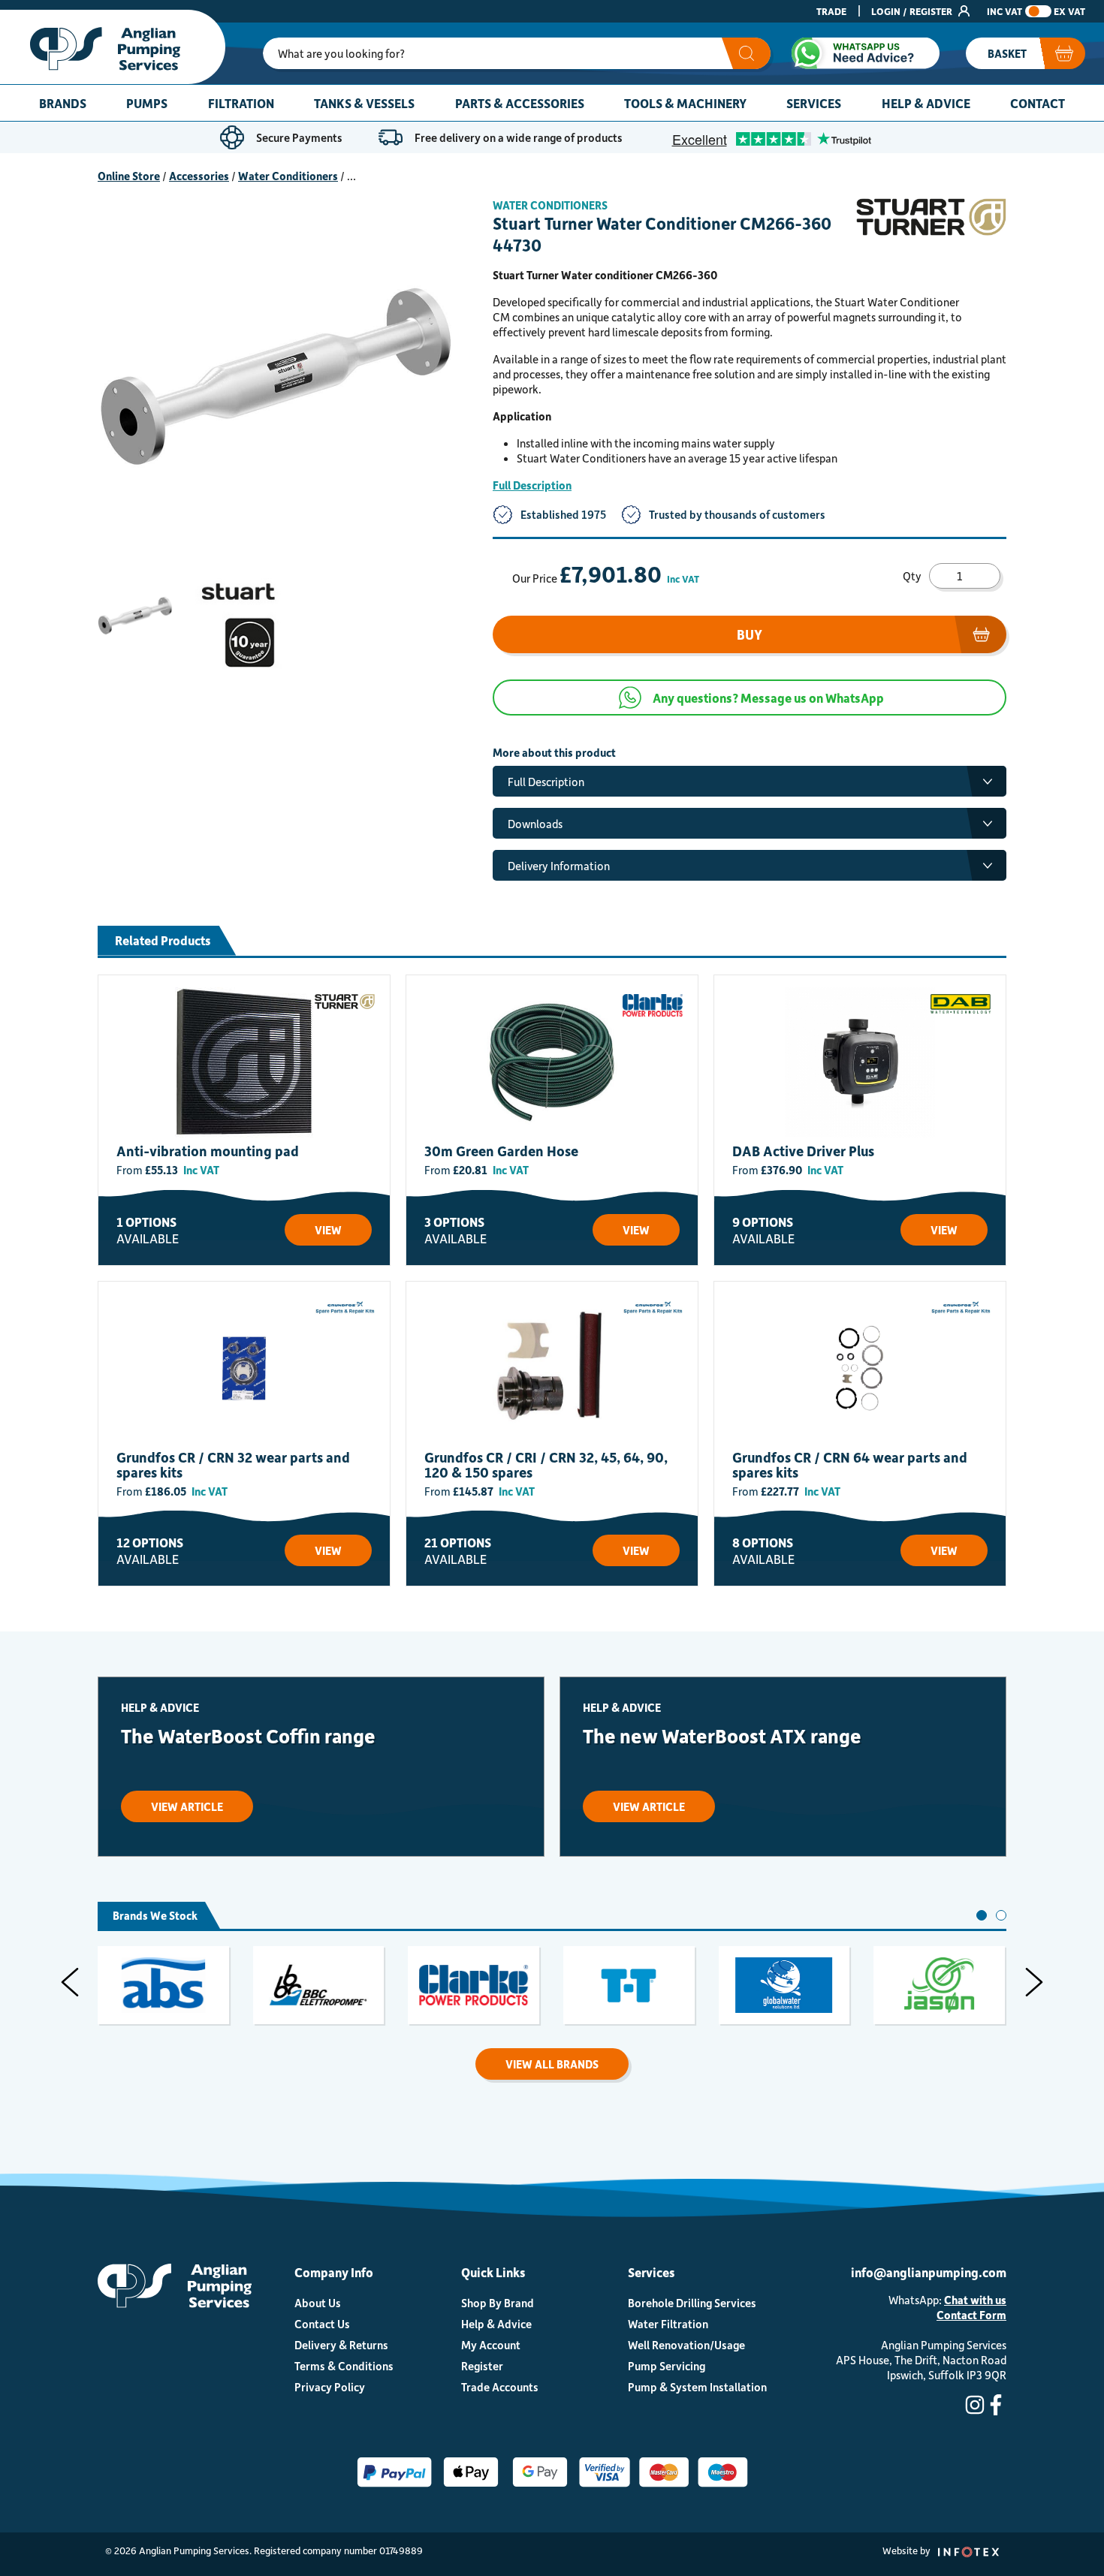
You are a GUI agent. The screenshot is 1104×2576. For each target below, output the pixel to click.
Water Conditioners (288, 176)
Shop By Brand (498, 2303)
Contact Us (322, 2324)
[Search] (746, 53)
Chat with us (975, 2300)
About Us (318, 2303)
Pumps (147, 103)
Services (814, 103)
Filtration (241, 103)
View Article (187, 1806)
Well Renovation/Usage (686, 2345)
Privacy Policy (330, 2387)
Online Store (129, 176)
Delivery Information (559, 866)
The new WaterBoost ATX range (722, 1735)
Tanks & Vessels (364, 103)
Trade (831, 11)
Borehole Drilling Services (692, 2303)
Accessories (199, 176)
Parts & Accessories (520, 103)
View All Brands (552, 2064)
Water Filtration (668, 2324)
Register (482, 2366)
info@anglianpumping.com (929, 2272)
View (328, 1230)
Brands (63, 103)
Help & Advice (926, 103)
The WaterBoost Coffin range (248, 1735)
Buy (750, 634)
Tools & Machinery (685, 103)
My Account (491, 2345)
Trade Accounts (500, 2387)
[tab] (982, 1915)
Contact (1038, 103)
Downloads (535, 824)
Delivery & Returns (341, 2345)
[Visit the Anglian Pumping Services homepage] (113, 47)
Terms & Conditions (344, 2366)
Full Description (532, 485)
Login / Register (913, 11)
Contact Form (971, 2315)
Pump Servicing (667, 2366)
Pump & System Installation (697, 2387)
